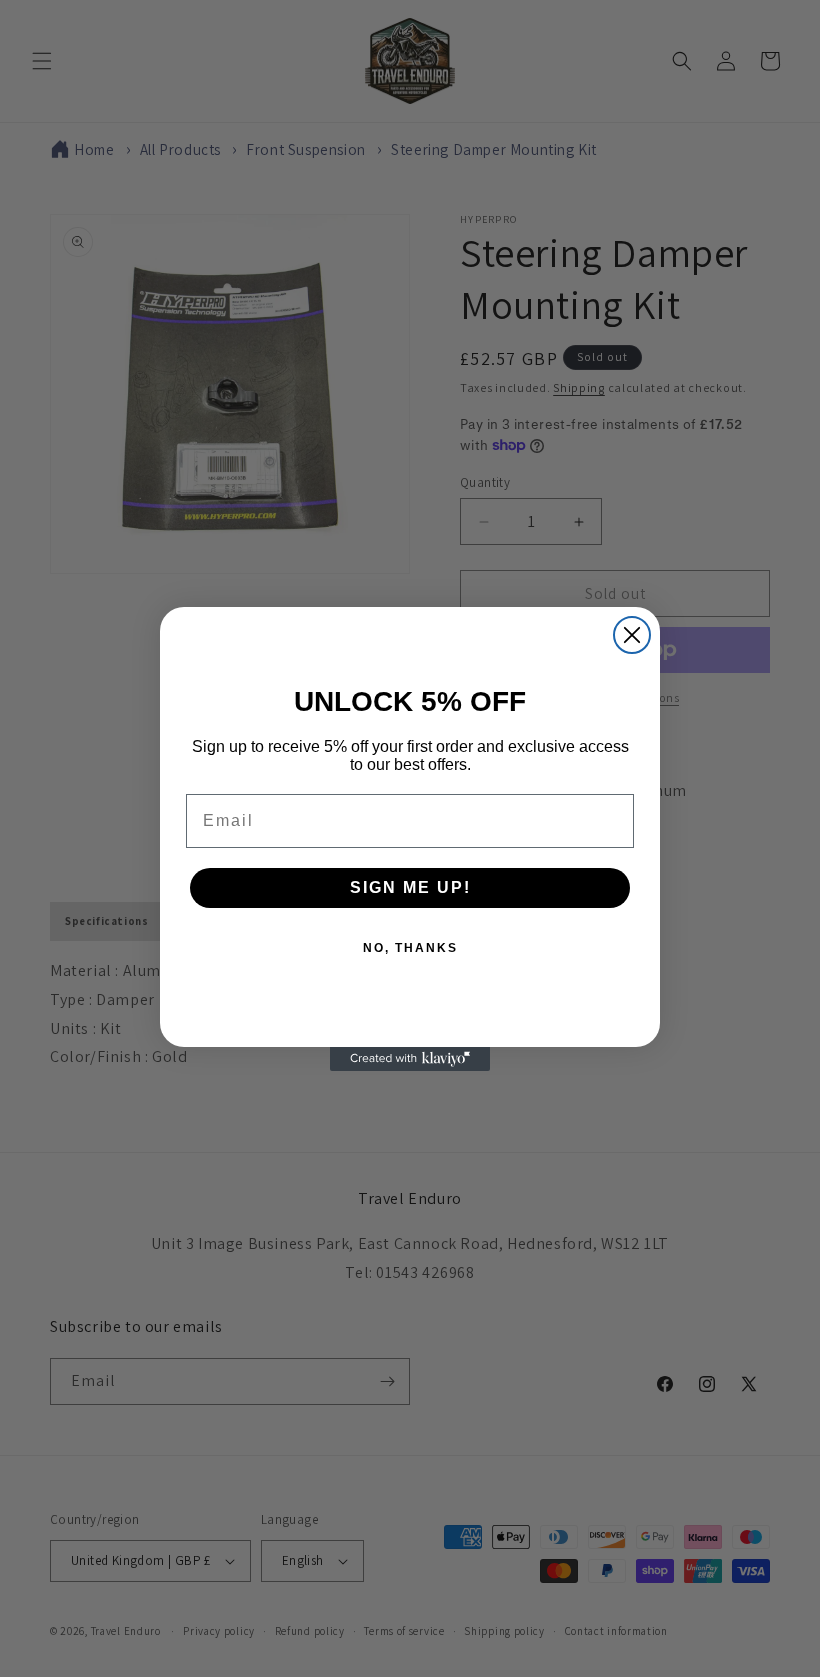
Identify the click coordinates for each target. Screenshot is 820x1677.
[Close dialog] (632, 635)
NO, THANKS (410, 948)
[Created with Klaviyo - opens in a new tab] (410, 1059)
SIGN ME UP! (410, 887)
